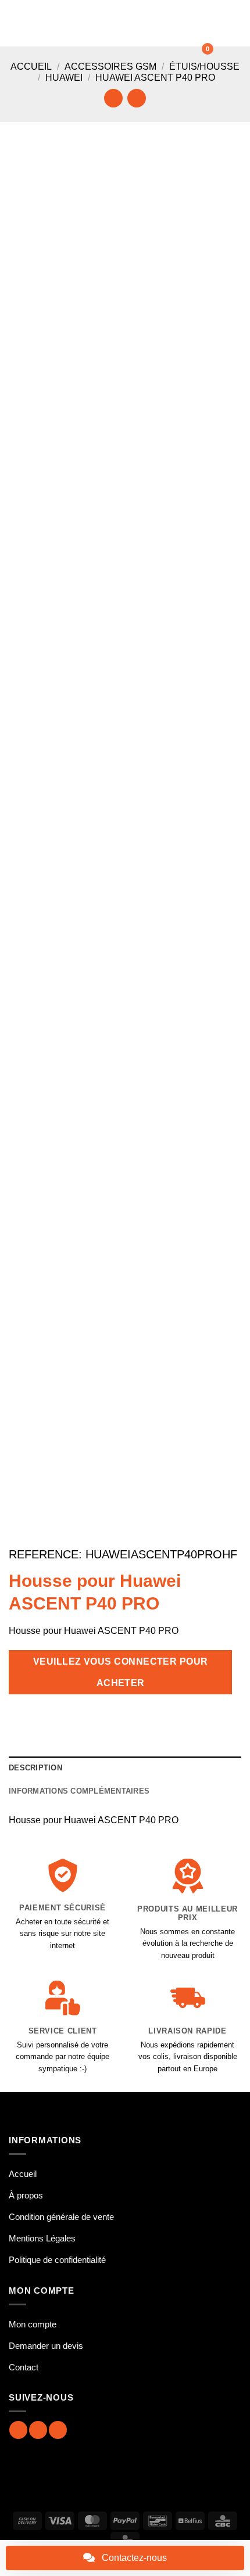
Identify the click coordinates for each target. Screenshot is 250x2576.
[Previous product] (136, 98)
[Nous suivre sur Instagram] (38, 2430)
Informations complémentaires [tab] (79, 1791)
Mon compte (33, 2324)
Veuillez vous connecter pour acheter (121, 1672)
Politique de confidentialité (57, 2260)
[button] (16, 23)
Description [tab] (35, 1768)
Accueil (31, 67)
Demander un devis (46, 2346)
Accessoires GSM (110, 67)
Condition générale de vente (61, 2217)
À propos (26, 2195)
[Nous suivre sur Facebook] (18, 2430)
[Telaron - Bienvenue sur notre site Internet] (128, 23)
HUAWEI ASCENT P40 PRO (155, 78)
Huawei (64, 78)
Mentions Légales (42, 2238)
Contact (24, 2367)
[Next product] (113, 98)
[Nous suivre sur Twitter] (58, 2430)
